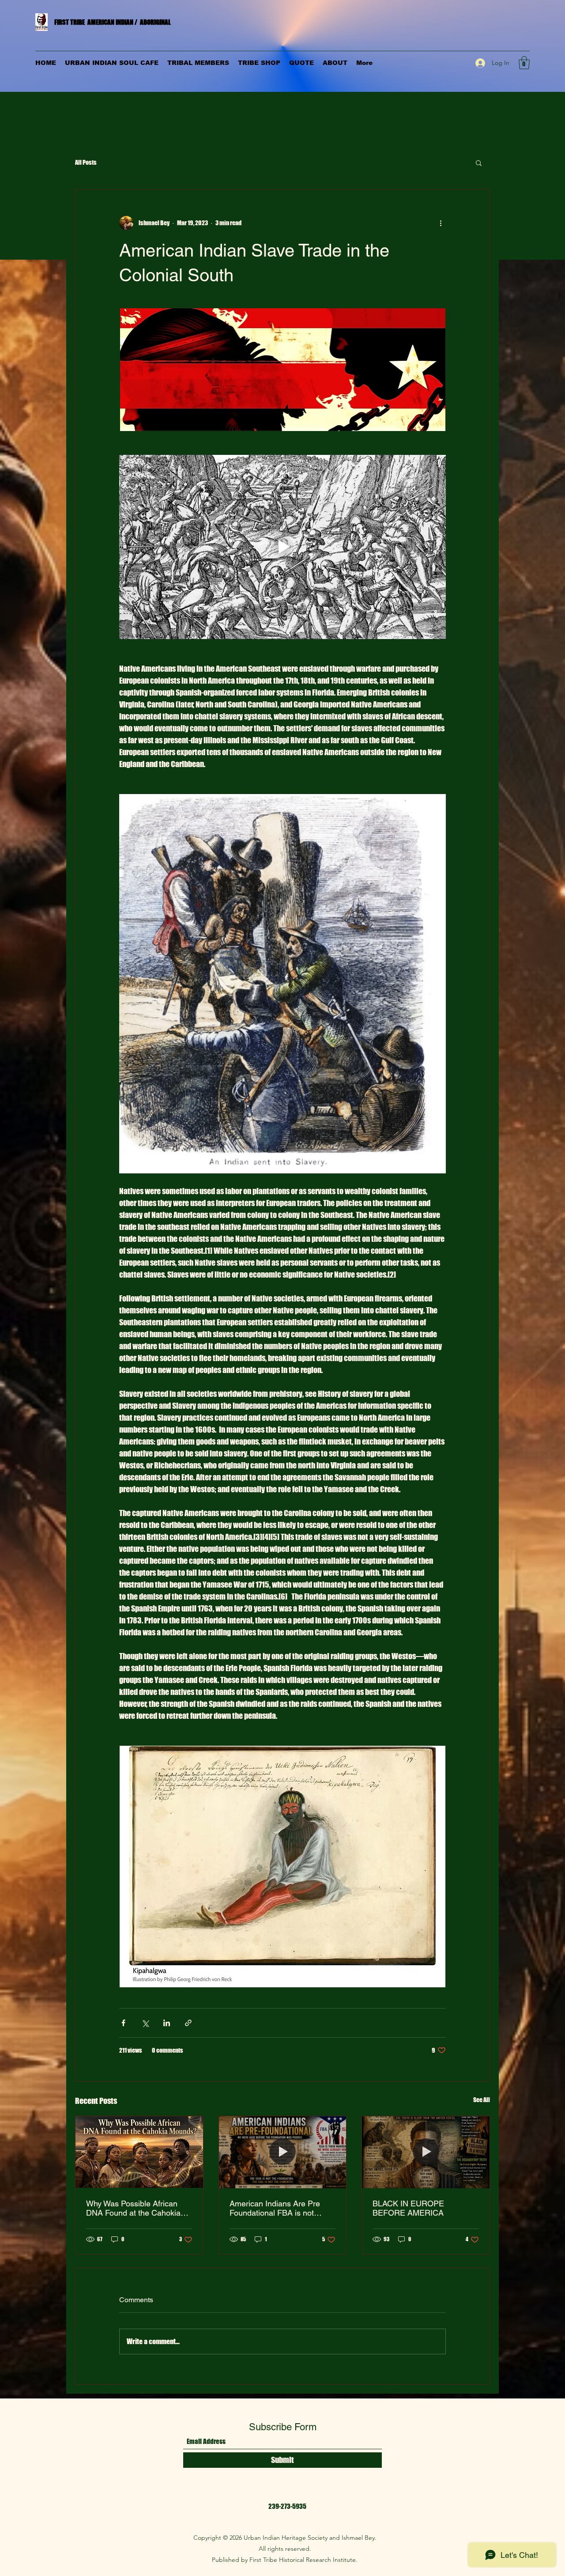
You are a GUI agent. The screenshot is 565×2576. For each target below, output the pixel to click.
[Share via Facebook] (123, 2023)
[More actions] (441, 223)
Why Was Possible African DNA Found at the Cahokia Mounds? (133, 2208)
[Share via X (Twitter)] (145, 2023)
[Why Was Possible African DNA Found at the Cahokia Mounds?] (139, 2152)
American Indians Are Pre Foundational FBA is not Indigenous (275, 2208)
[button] (524, 63)
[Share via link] (188, 2023)
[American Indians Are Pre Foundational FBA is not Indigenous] (283, 2152)
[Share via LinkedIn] (167, 2023)
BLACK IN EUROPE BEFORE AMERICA (408, 2208)
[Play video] (282, 547)
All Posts (86, 162)
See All (482, 2100)
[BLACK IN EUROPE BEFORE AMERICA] (426, 2152)
